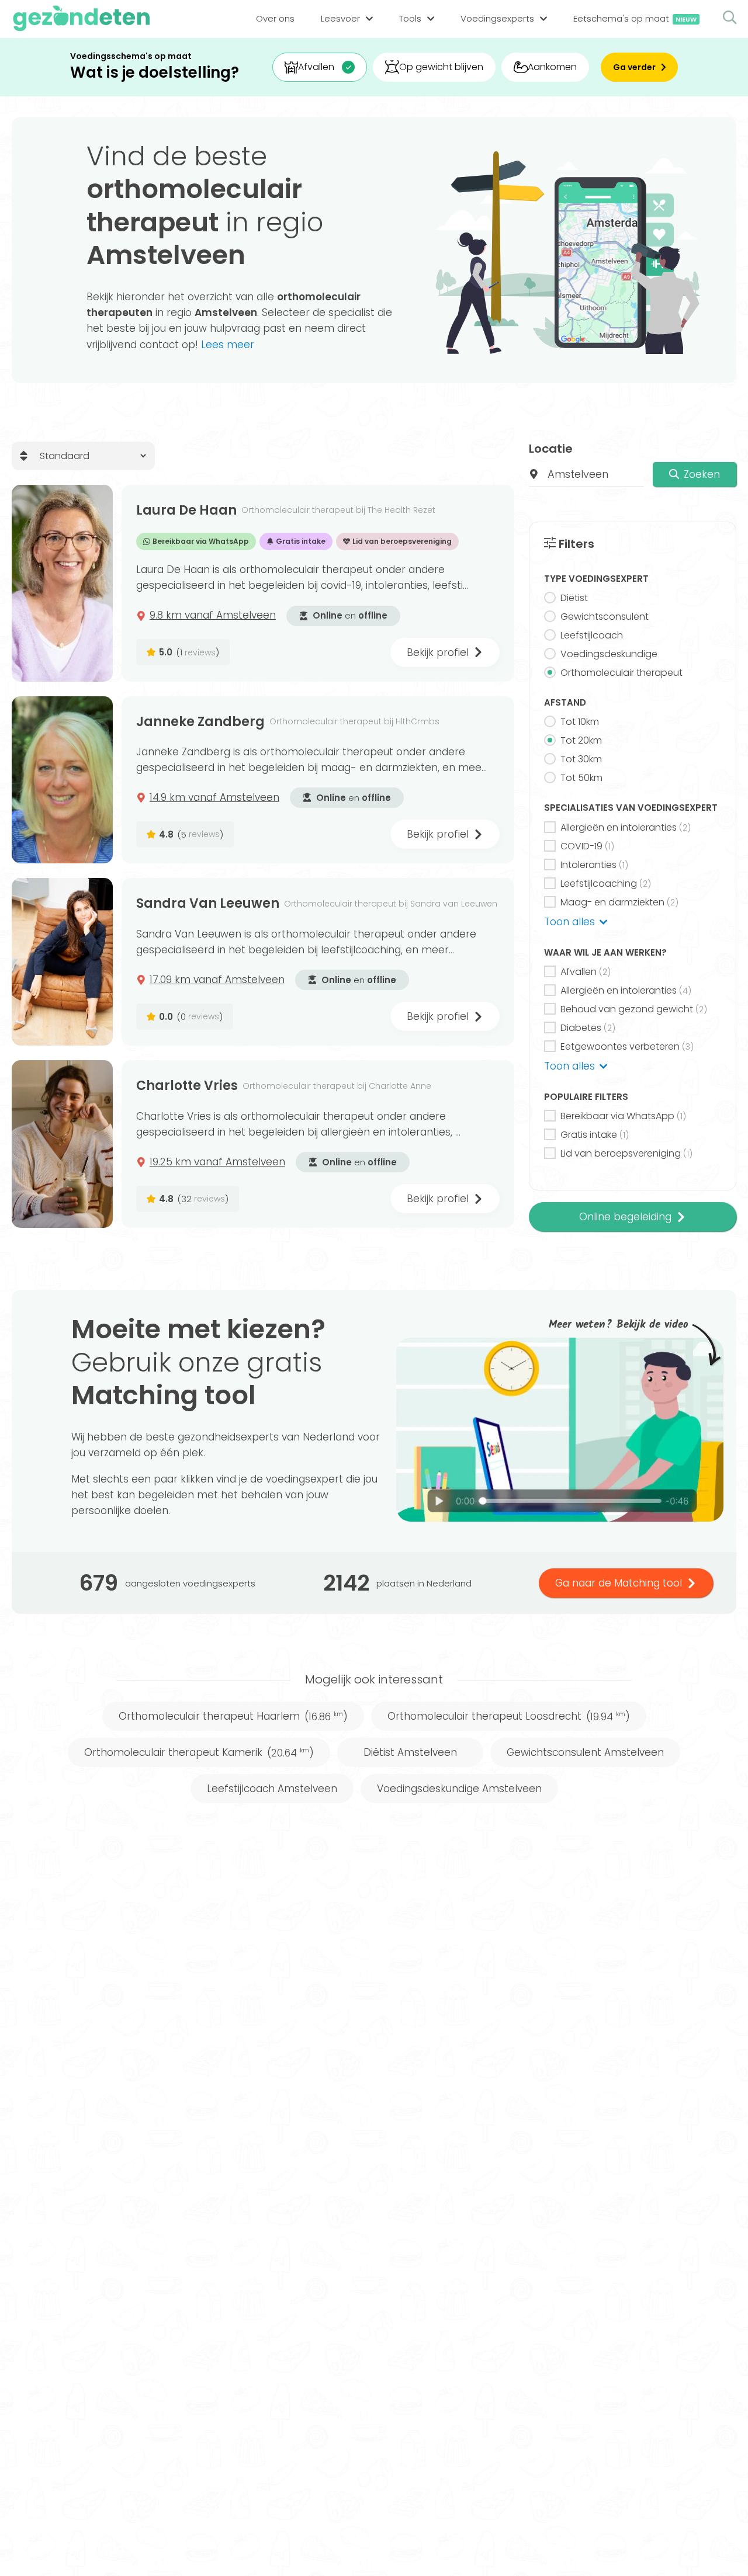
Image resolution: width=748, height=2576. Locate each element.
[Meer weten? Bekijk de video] (560, 1430)
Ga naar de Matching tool (619, 1583)
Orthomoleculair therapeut (621, 673)
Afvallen (316, 67)
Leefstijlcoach (592, 635)
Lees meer (228, 345)
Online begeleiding (625, 1217)
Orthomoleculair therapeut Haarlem (233, 1716)
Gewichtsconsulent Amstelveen (585, 1752)
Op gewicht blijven (441, 67)
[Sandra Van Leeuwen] (62, 962)
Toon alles (569, 922)
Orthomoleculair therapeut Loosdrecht (509, 1716)
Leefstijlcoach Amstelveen (272, 1789)
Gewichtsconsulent (605, 617)
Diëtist (574, 598)
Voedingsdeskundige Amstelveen (459, 1789)
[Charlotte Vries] (62, 1144)
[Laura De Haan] (62, 583)
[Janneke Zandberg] (62, 780)
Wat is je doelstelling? (155, 73)
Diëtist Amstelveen (410, 1752)
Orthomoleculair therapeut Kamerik (199, 1752)
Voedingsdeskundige (609, 654)
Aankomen (552, 67)
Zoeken (702, 474)
